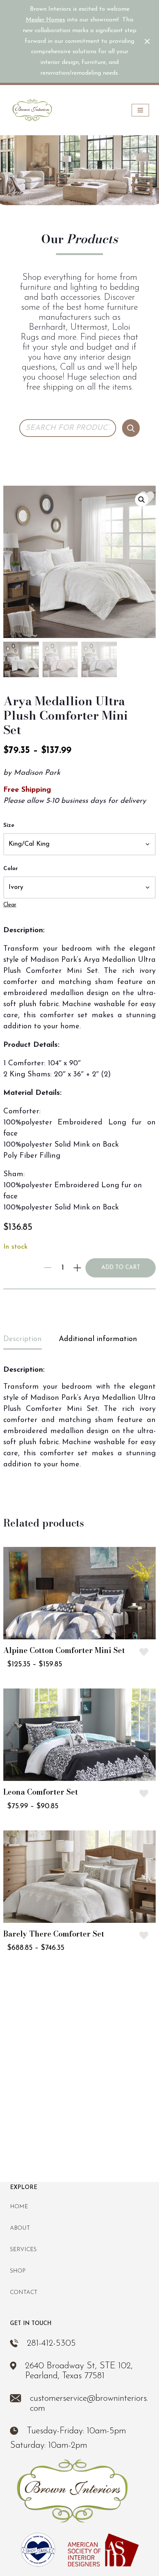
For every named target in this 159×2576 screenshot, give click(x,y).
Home (19, 2207)
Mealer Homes (45, 20)
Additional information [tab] (98, 1339)
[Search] (131, 428)
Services (23, 2250)
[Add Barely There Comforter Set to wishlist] (144, 1935)
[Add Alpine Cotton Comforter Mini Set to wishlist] (144, 1652)
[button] (142, 500)
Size (9, 826)
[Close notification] (147, 41)
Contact (24, 2293)
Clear (10, 905)
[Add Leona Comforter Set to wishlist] (144, 1793)
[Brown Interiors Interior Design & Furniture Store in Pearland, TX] (32, 110)
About (20, 2228)
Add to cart (121, 1268)
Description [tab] (23, 1339)
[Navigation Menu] (140, 110)
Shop (18, 2271)
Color (11, 869)
